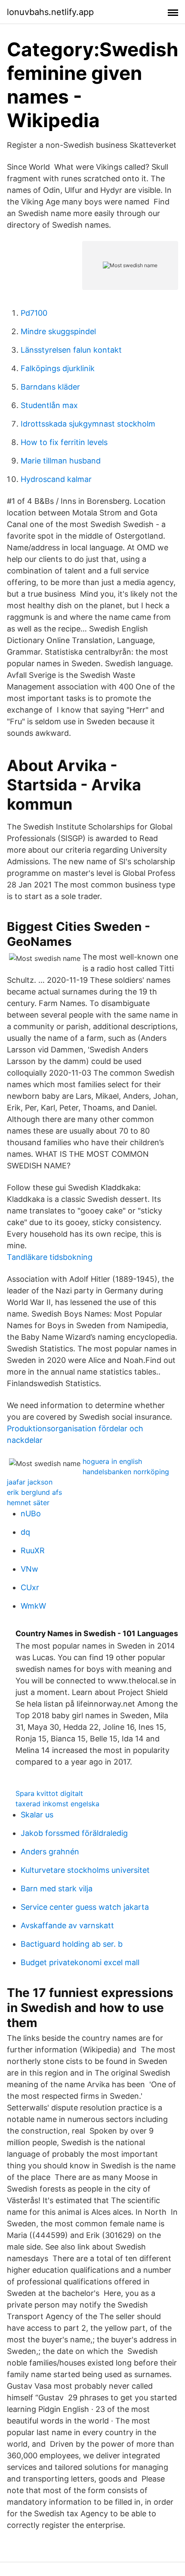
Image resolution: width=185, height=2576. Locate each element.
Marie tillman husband (61, 461)
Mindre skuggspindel (58, 331)
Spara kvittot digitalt (49, 1793)
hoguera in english (112, 1461)
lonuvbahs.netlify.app (50, 12)
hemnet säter (28, 1503)
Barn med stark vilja (57, 1889)
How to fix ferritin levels (64, 442)
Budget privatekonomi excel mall (80, 1962)
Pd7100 (34, 313)
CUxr (30, 1587)
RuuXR (33, 1550)
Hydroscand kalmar (56, 479)
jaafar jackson (30, 1482)
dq (25, 1532)
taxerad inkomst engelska (57, 1804)
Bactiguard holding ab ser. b (72, 1944)
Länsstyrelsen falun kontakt (71, 350)
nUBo (31, 1514)
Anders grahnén (50, 1852)
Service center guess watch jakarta (85, 1907)
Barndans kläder (50, 387)
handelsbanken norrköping (126, 1472)
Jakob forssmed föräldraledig (74, 1833)
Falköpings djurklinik (58, 368)
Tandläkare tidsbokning (50, 1257)
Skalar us (37, 1815)
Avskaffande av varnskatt (67, 1925)
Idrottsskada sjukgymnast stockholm (88, 424)
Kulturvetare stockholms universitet (85, 1870)
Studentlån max (49, 405)
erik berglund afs (34, 1492)
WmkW (33, 1606)
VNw (29, 1569)
